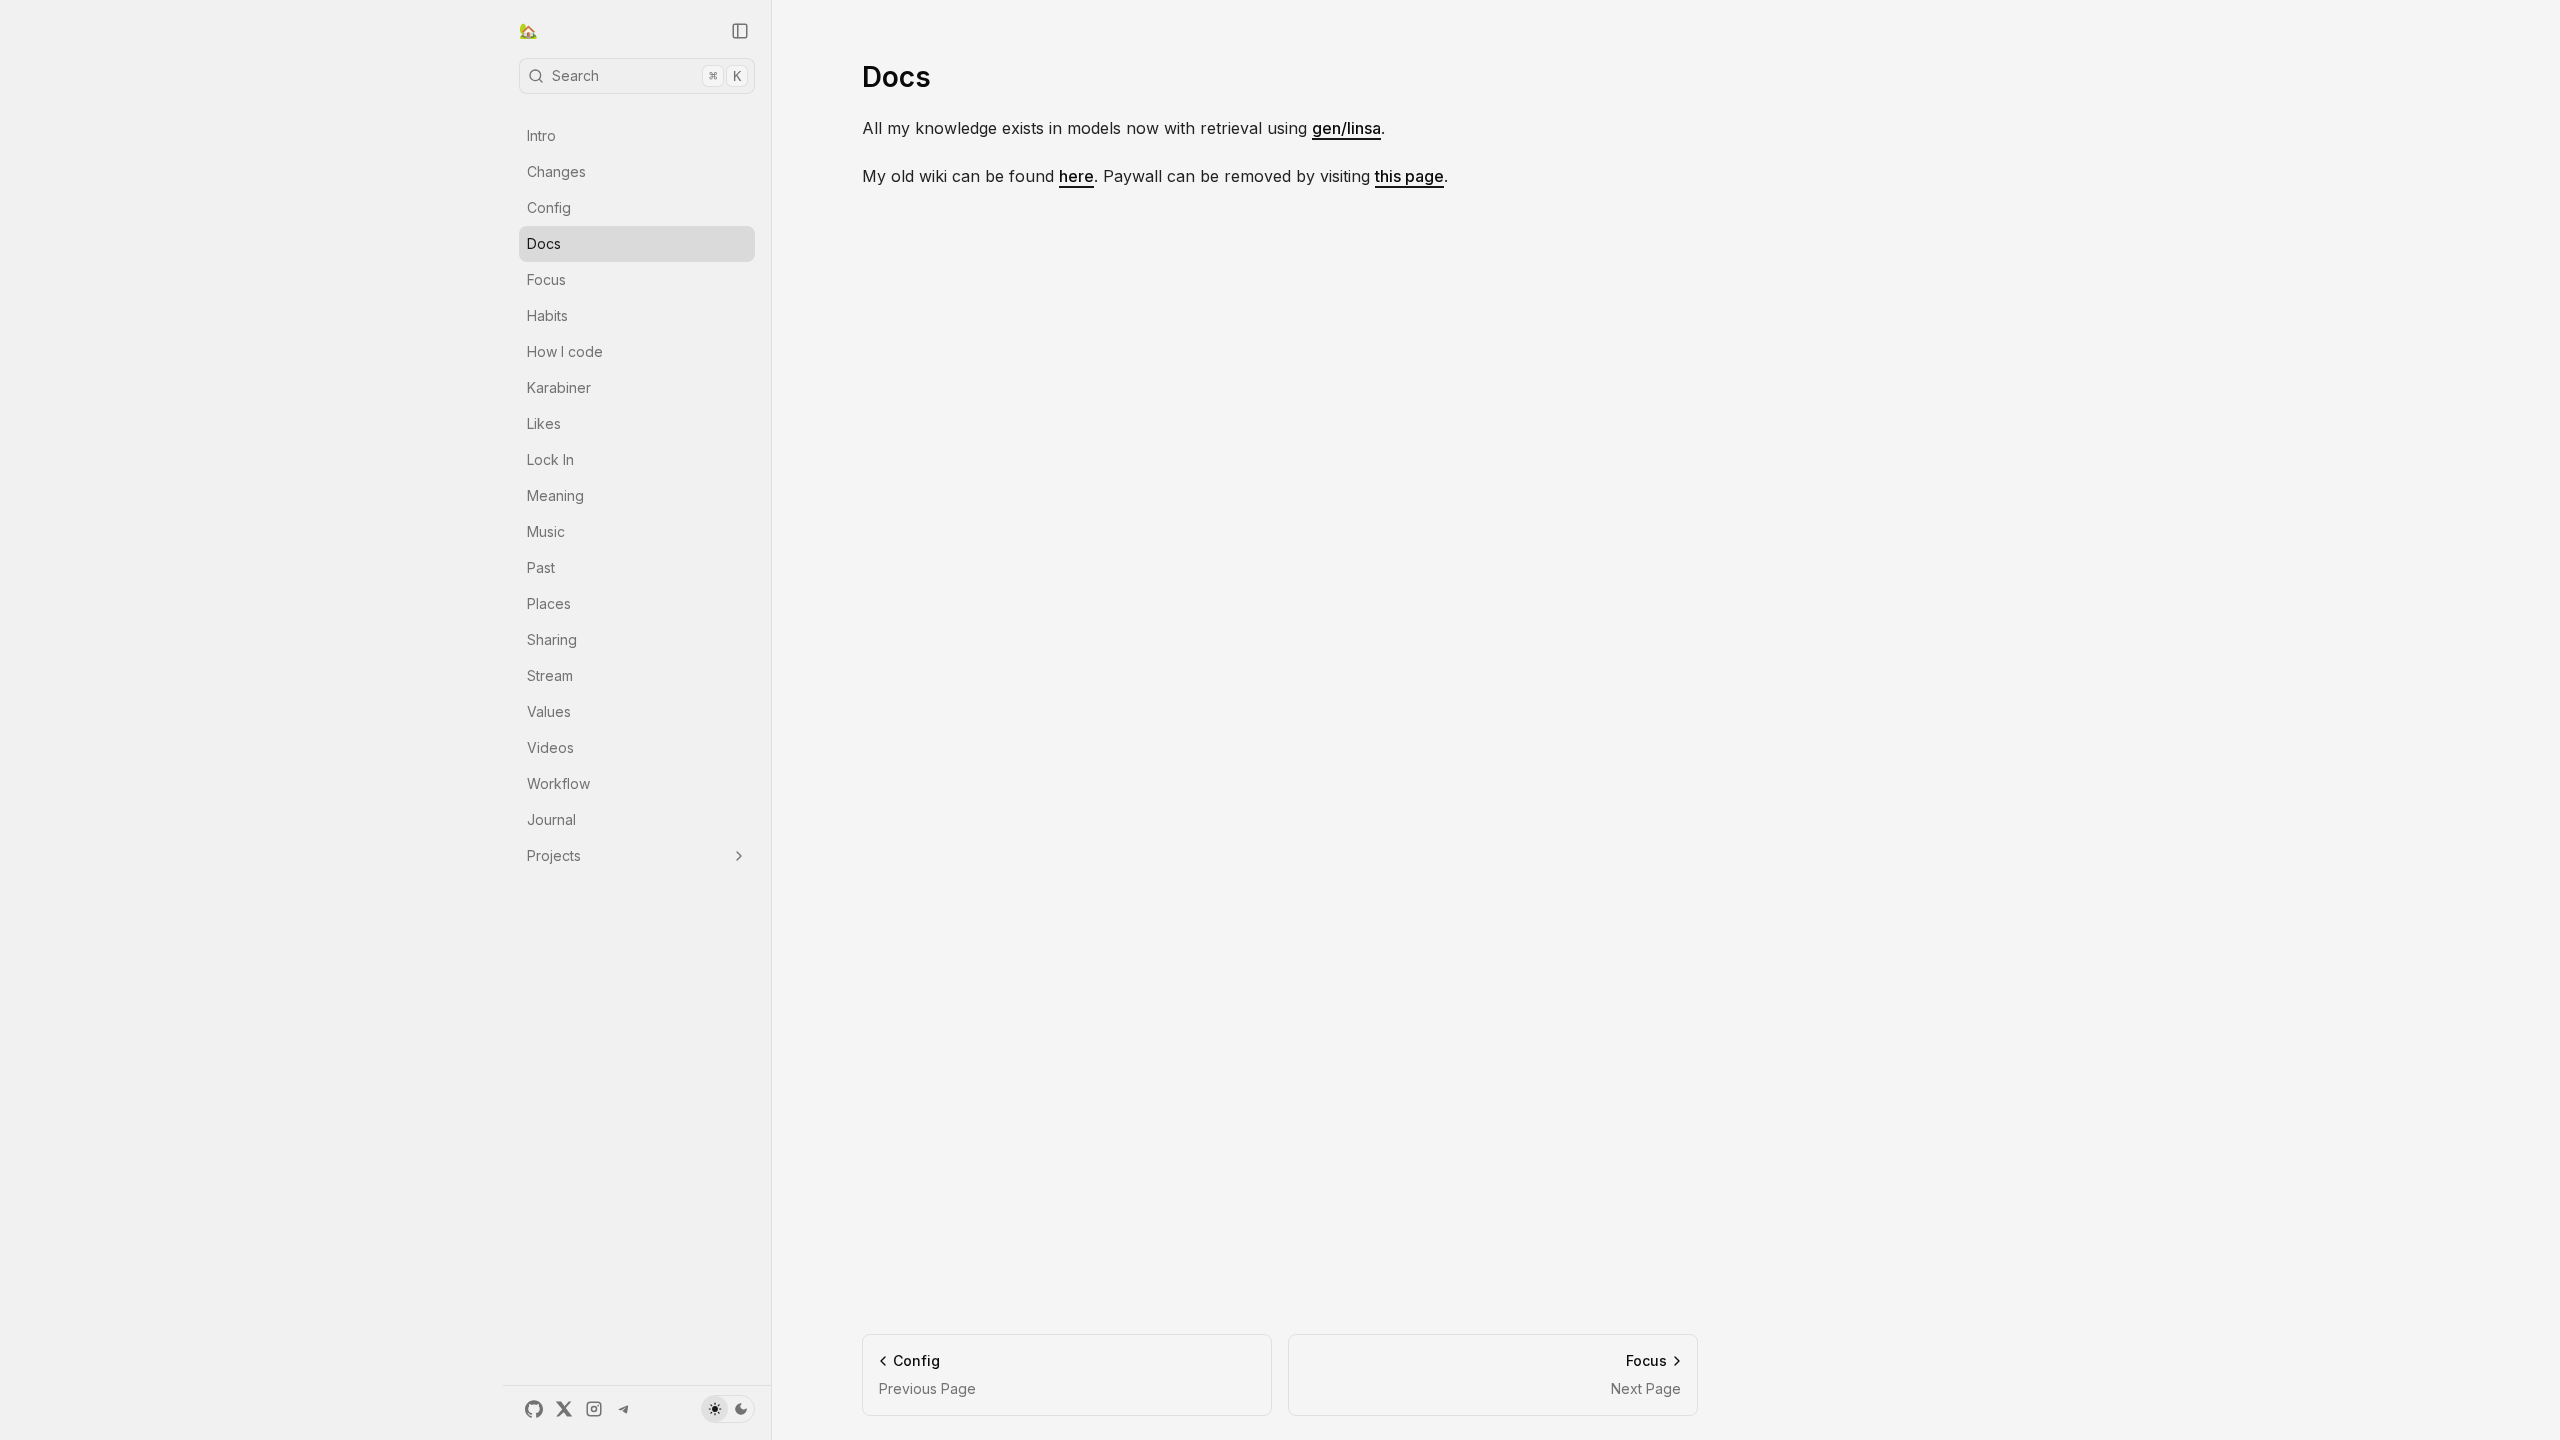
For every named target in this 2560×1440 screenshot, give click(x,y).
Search (646, 75)
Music (546, 531)
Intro (541, 135)
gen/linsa (1346, 128)
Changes (556, 171)
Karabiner (559, 387)
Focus (546, 279)
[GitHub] (534, 1409)
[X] (564, 1409)
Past (541, 567)
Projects (554, 855)
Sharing (552, 639)
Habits (547, 315)
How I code (565, 351)
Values (549, 711)
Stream (550, 675)
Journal (551, 819)
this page (1409, 176)
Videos (550, 747)
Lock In (550, 459)
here (1076, 176)
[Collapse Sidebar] (740, 31)
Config (549, 207)
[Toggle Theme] (728, 1409)
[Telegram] (624, 1409)
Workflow (558, 783)
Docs (544, 243)
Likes (544, 423)
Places (549, 603)
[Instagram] (594, 1409)
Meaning (555, 495)
